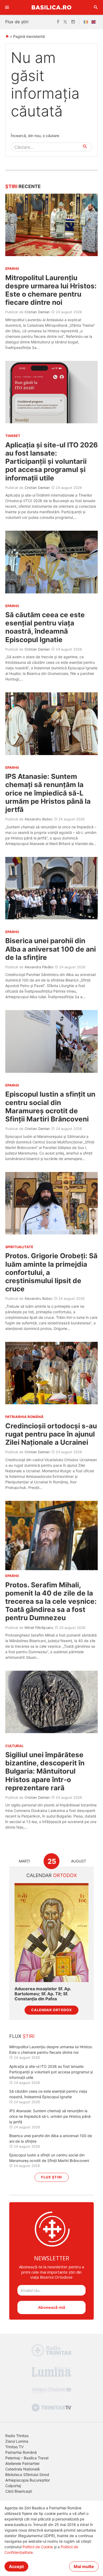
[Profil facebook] (58, 22)
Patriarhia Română (21, 2452)
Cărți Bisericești (19, 2491)
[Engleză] (95, 22)
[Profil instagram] (73, 22)
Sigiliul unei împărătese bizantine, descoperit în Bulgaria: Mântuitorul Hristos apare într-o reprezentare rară (45, 1771)
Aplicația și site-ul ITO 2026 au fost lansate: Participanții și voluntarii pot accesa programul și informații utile (51, 461)
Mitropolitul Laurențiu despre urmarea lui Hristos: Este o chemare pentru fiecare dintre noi (51, 290)
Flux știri (52, 2177)
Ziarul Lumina (17, 2441)
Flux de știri (17, 22)
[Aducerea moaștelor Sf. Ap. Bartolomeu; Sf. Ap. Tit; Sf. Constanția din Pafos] (51, 1932)
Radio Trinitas (17, 2436)
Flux (22, 2036)
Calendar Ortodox (51, 2010)
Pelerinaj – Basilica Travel (27, 2458)
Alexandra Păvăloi (39, 967)
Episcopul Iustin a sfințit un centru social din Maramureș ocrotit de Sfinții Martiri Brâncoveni (50, 1107)
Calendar (52, 1875)
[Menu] (7, 7)
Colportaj (13, 2486)
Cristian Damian (37, 312)
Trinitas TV (14, 2447)
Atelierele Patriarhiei (22, 2463)
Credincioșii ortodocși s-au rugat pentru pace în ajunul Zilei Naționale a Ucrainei (51, 1434)
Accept (16, 2566)
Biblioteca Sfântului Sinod (27, 2475)
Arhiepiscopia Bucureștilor (28, 2480)
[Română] (87, 22)
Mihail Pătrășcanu (39, 1628)
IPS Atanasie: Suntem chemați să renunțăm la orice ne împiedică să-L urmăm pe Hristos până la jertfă (48, 793)
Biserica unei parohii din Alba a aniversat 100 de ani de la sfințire (51, 949)
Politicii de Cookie (38, 2547)
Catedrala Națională (22, 2469)
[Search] (96, 7)
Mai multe (84, 2566)
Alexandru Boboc (39, 819)
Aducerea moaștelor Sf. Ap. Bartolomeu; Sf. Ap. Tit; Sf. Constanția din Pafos (43, 1994)
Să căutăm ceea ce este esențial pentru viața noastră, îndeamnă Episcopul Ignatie (45, 627)
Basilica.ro (51, 7)
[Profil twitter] (65, 22)
